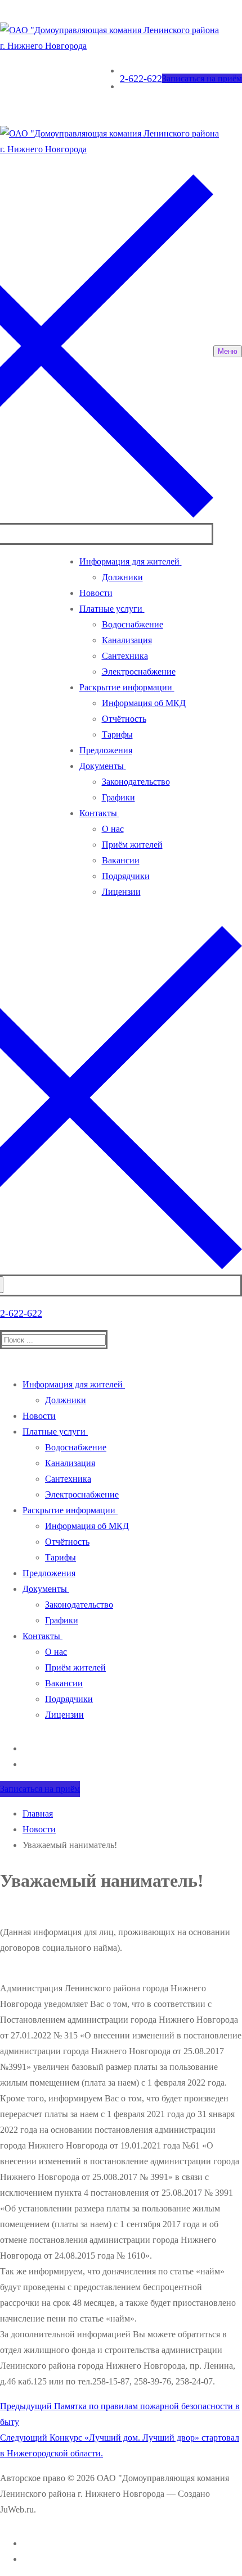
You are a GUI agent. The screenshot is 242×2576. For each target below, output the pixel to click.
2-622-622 (141, 79)
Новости (39, 1829)
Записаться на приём (202, 78)
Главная (38, 1813)
